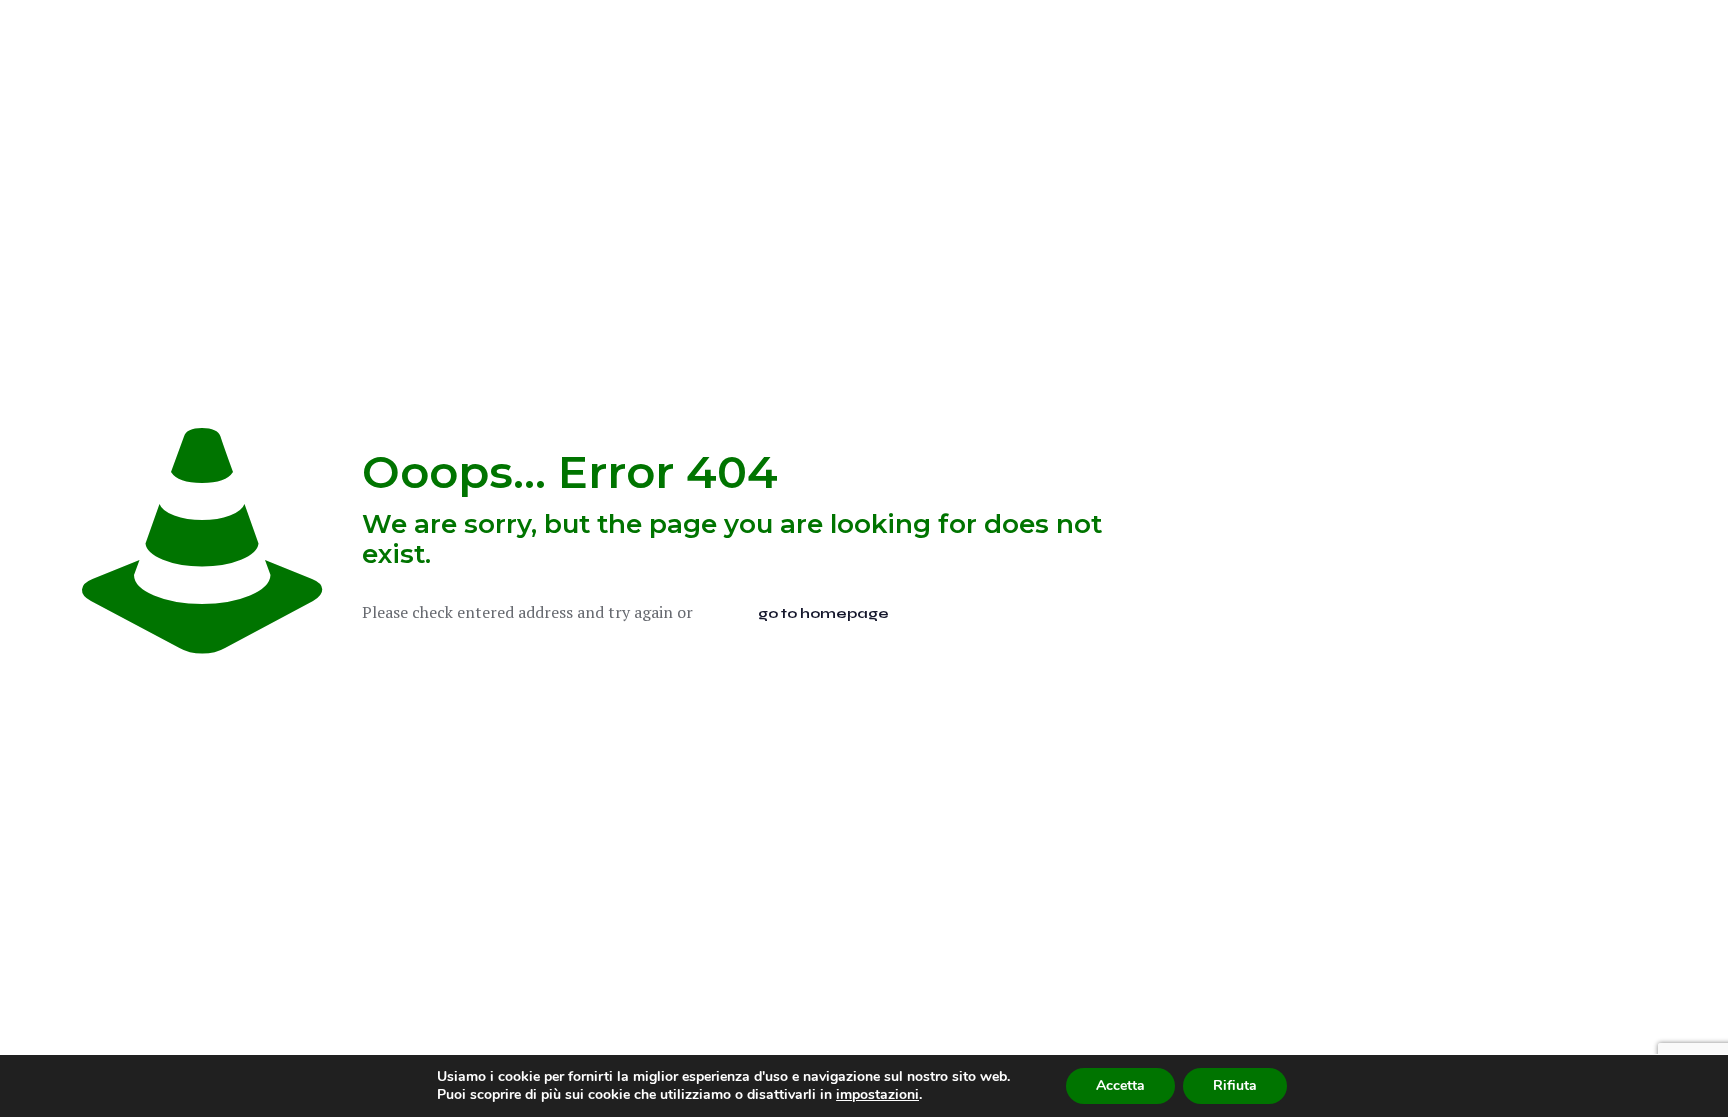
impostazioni (877, 1095)
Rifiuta (1235, 1085)
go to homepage (823, 613)
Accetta (1120, 1085)
